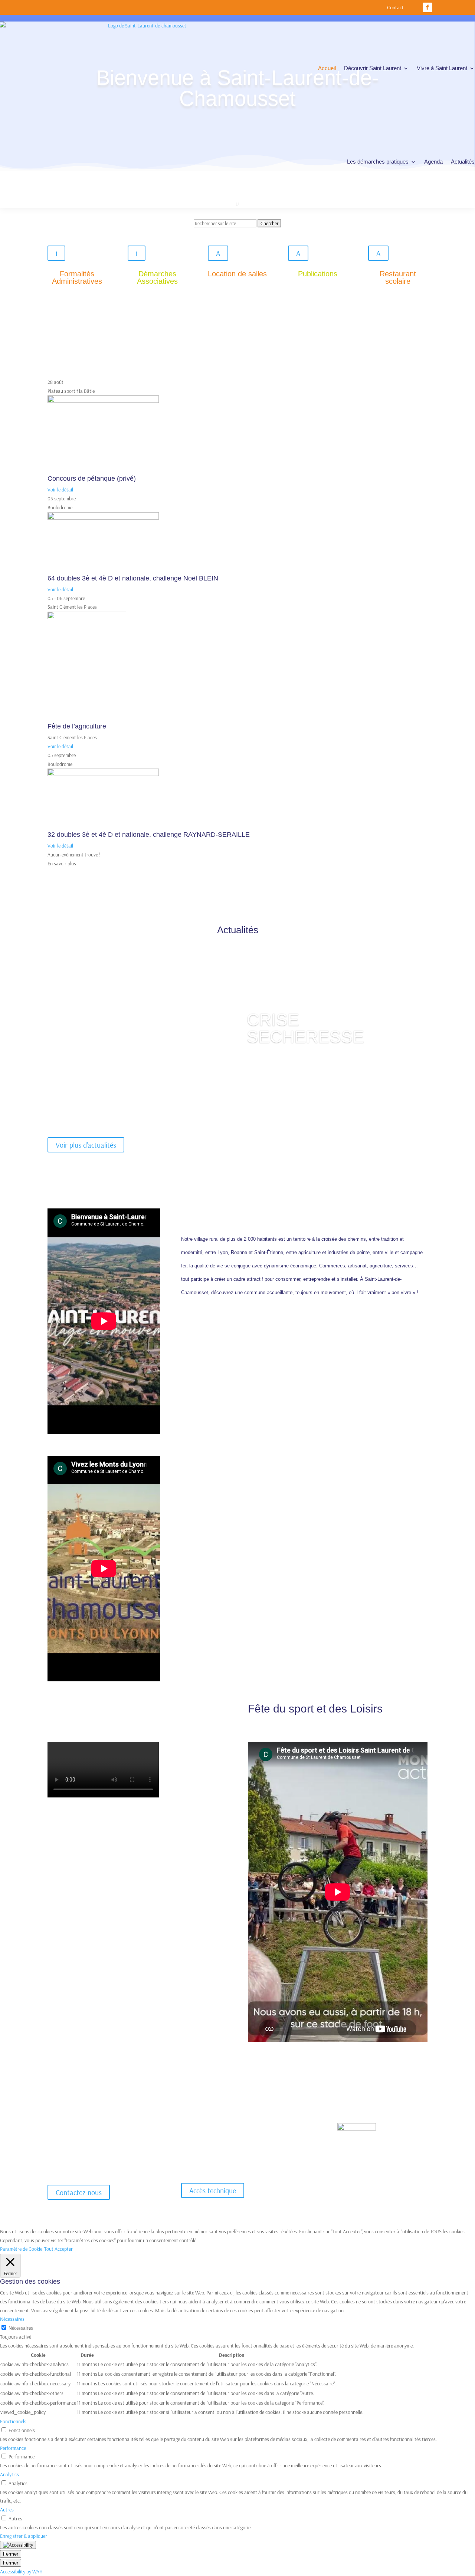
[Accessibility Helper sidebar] (18, 2545)
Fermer (11, 2554)
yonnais (327, 2129)
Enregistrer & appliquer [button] (24, 2536)
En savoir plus (62, 863)
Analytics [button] (9, 2474)
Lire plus (267, 1065)
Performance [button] (13, 2448)
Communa (329, 2118)
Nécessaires (21, 2328)
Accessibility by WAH (21, 2572)
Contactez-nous (79, 2192)
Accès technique (213, 2190)
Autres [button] (7, 2510)
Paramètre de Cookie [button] (21, 2249)
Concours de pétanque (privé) (92, 478)
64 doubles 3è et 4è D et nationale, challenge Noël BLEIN (133, 578)
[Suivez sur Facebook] (427, 7)
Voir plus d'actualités (86, 1145)
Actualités (463, 162)
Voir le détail (60, 490)
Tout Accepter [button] (58, 2249)
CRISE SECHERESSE (305, 1028)
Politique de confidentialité (384, 2165)
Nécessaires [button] (12, 2319)
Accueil (327, 68)
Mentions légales (332, 2165)
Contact (395, 8)
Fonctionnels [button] (13, 2421)
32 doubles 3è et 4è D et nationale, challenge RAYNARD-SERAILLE (149, 835)
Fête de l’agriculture (77, 726)
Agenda (433, 162)
